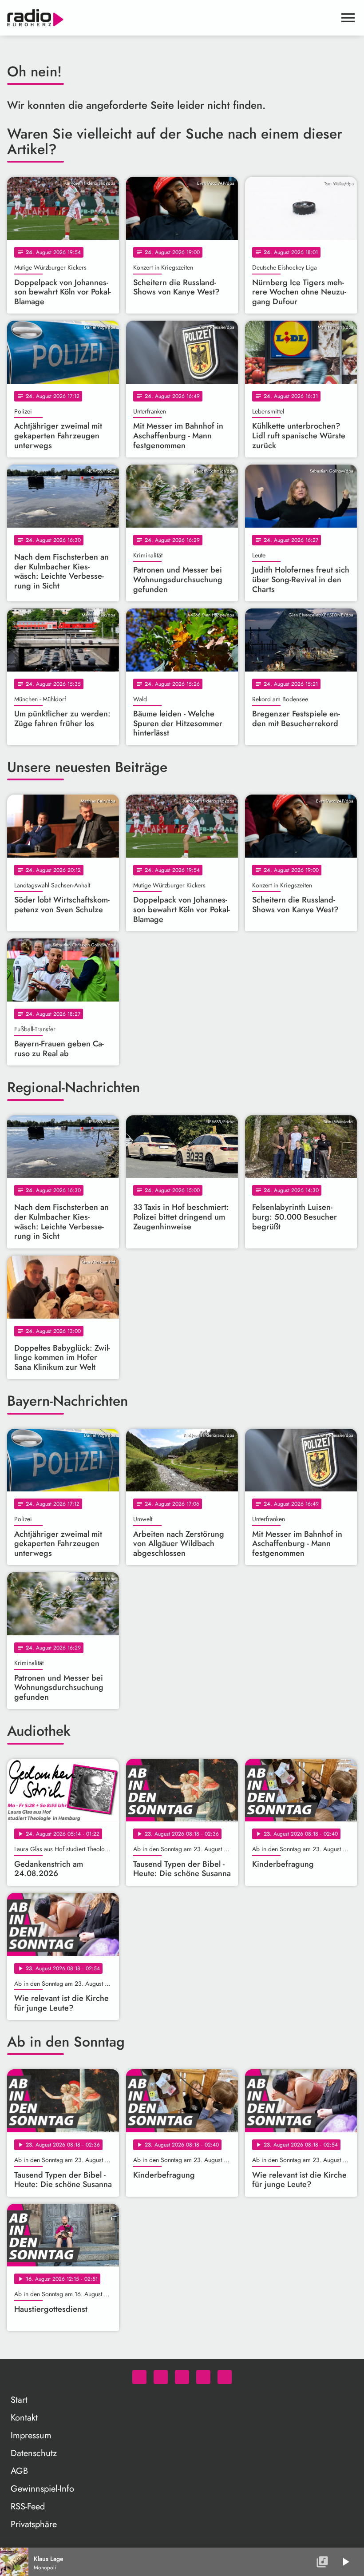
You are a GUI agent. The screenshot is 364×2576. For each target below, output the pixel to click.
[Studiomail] (203, 2377)
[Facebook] (161, 2377)
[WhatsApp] (139, 2377)
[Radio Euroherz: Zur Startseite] (171, 18)
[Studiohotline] (225, 2377)
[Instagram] (182, 2377)
